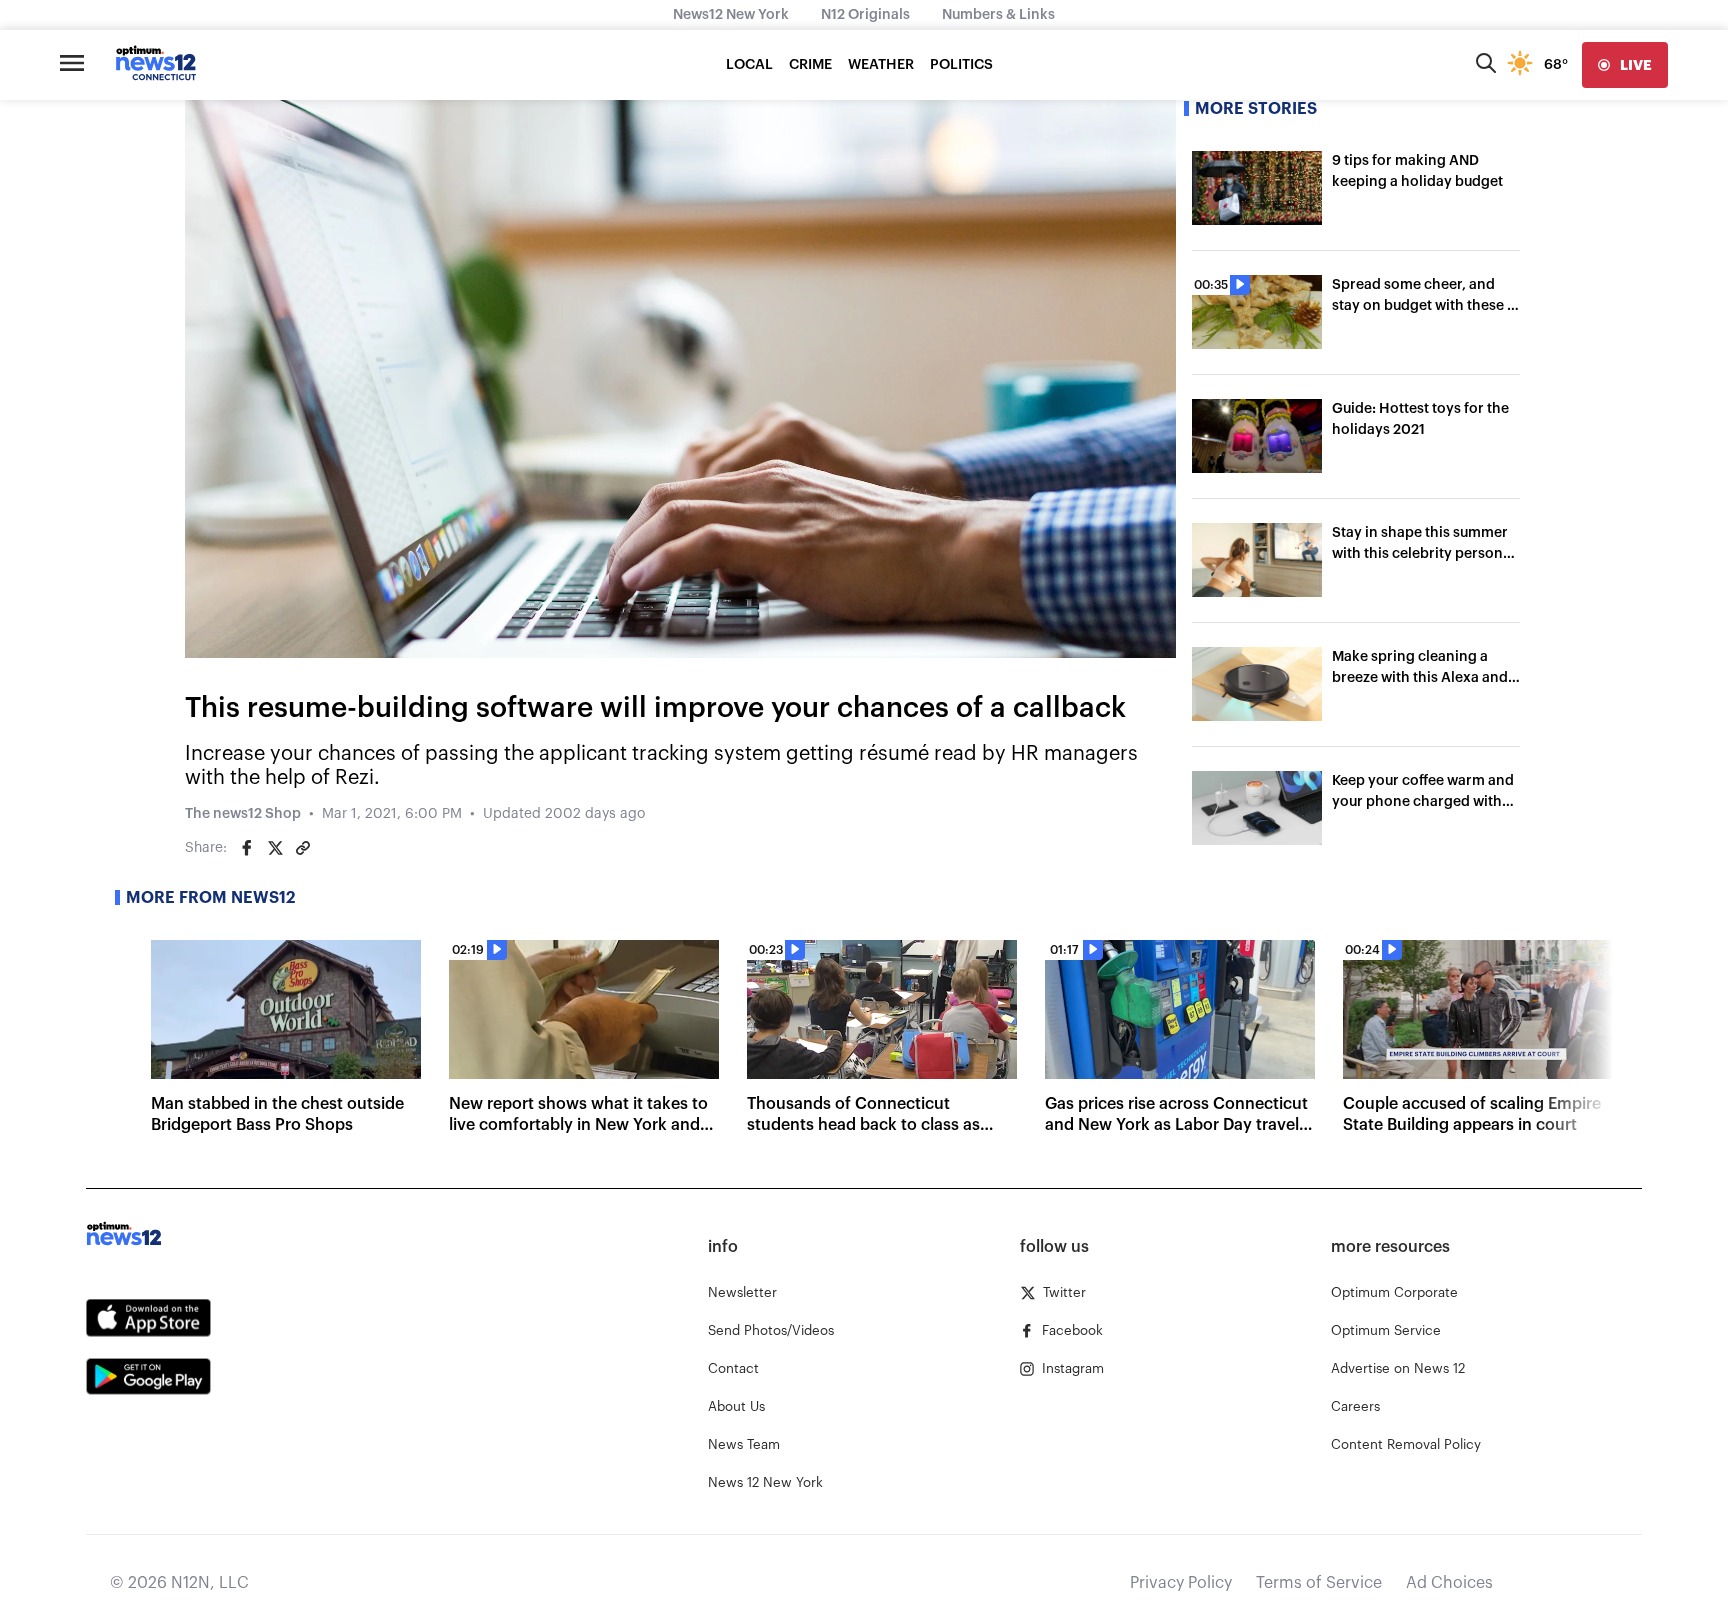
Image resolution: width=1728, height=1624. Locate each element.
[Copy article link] (303, 848)
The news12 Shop (243, 814)
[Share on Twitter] (275, 848)
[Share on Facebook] (247, 848)
